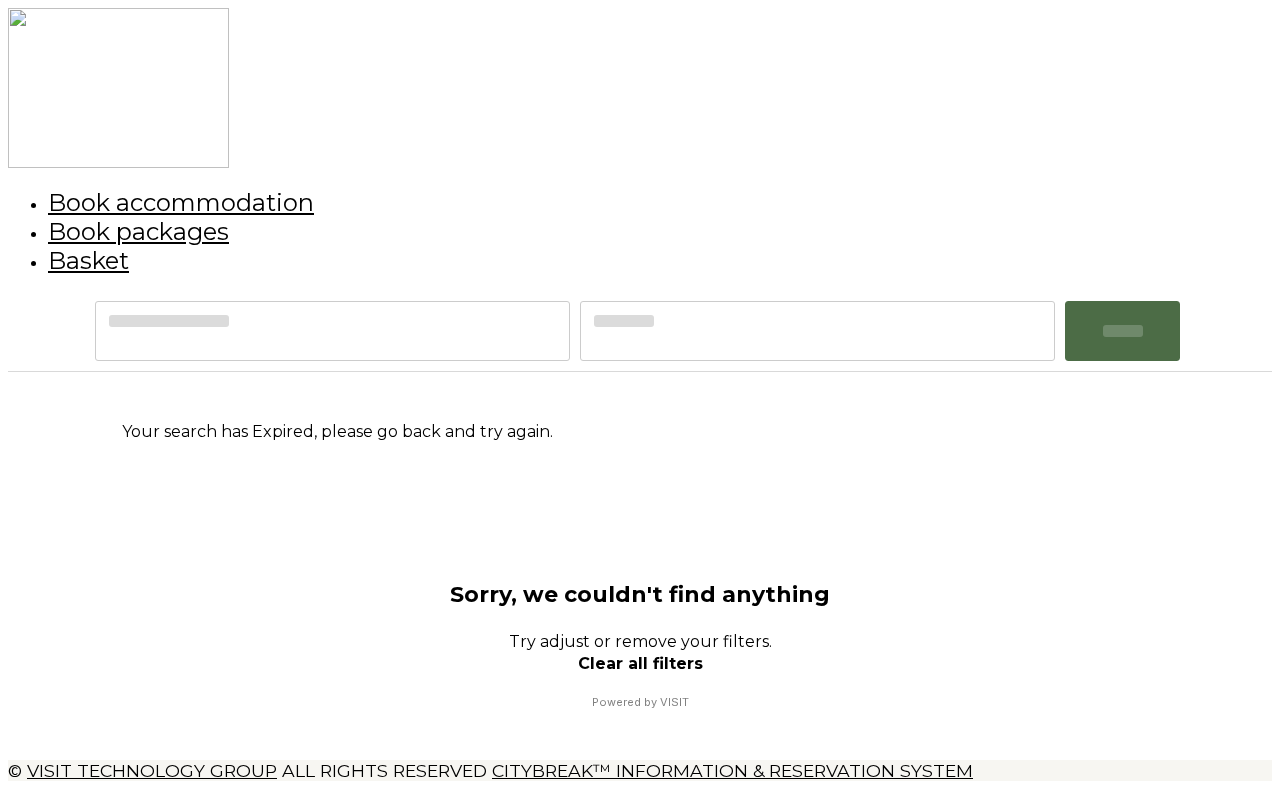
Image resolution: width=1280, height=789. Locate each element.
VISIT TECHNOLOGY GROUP (152, 770)
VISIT (674, 702)
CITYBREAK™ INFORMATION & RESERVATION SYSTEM (732, 770)
